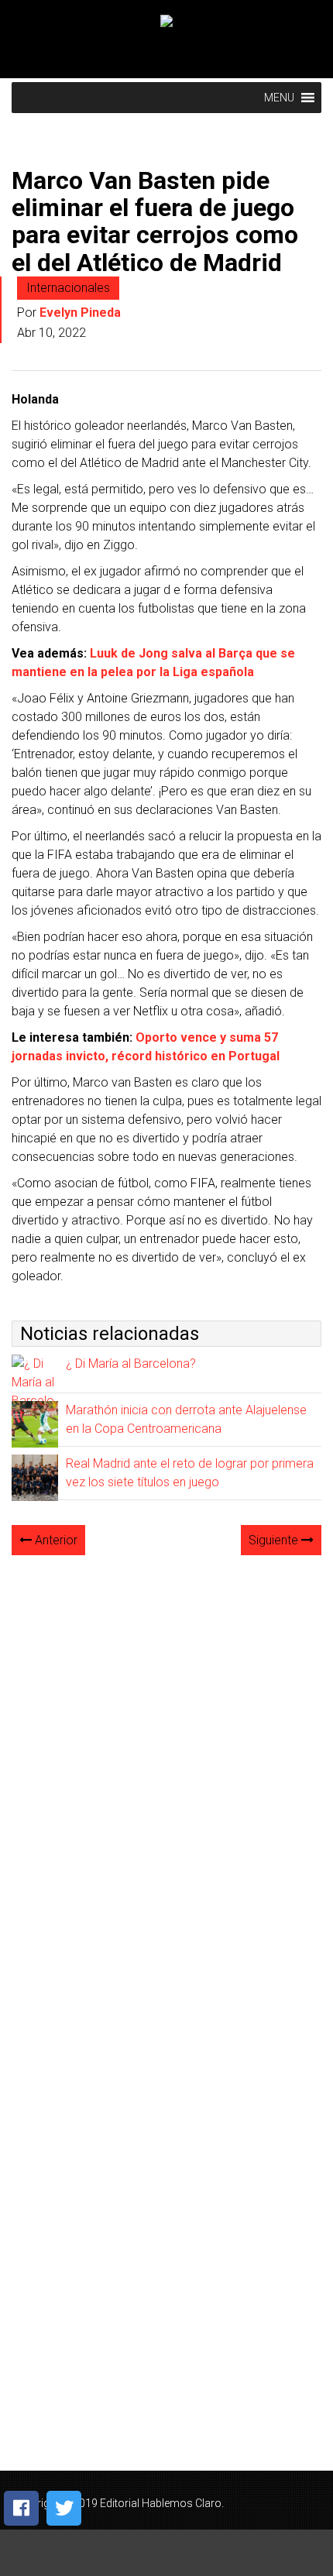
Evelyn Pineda (80, 313)
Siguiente (275, 1540)
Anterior (55, 1540)
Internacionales (68, 288)
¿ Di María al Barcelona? (131, 1364)
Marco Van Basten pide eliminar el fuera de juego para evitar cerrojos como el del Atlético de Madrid (155, 222)
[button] (279, 98)
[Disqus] (166, 1762)
